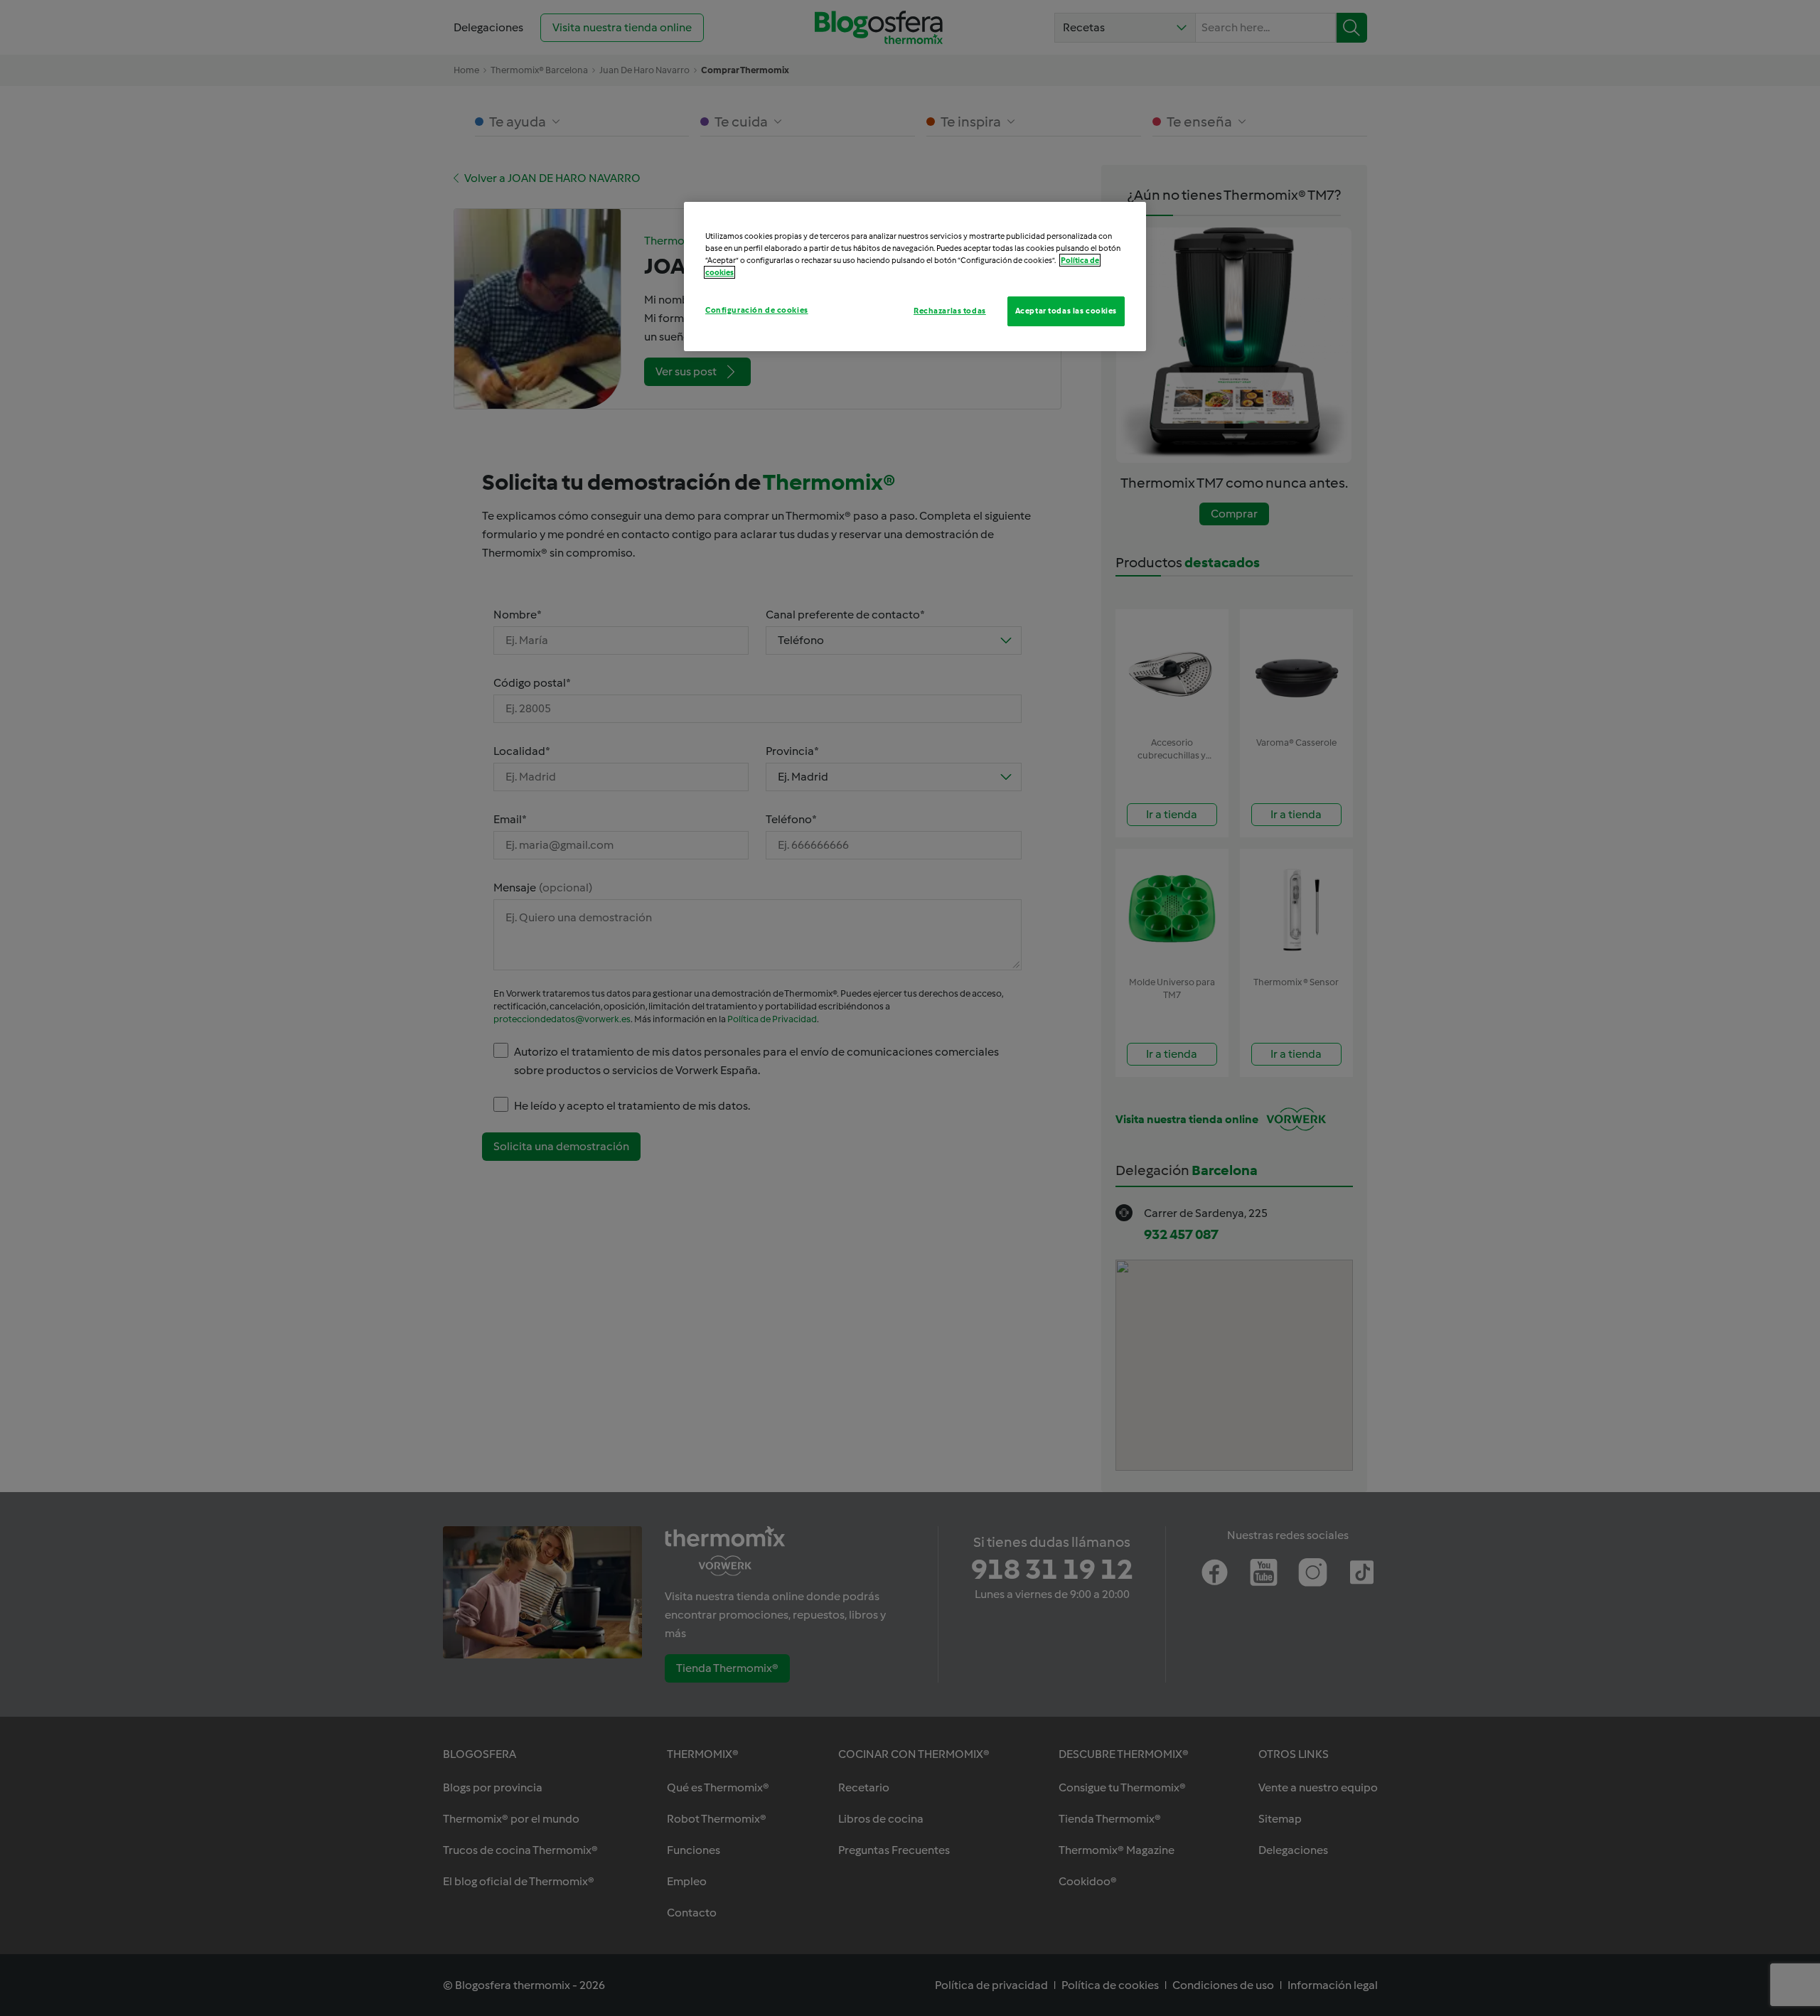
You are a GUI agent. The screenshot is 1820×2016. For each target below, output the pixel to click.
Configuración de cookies (757, 310)
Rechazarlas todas (950, 311)
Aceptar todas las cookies (1066, 311)
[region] (915, 277)
